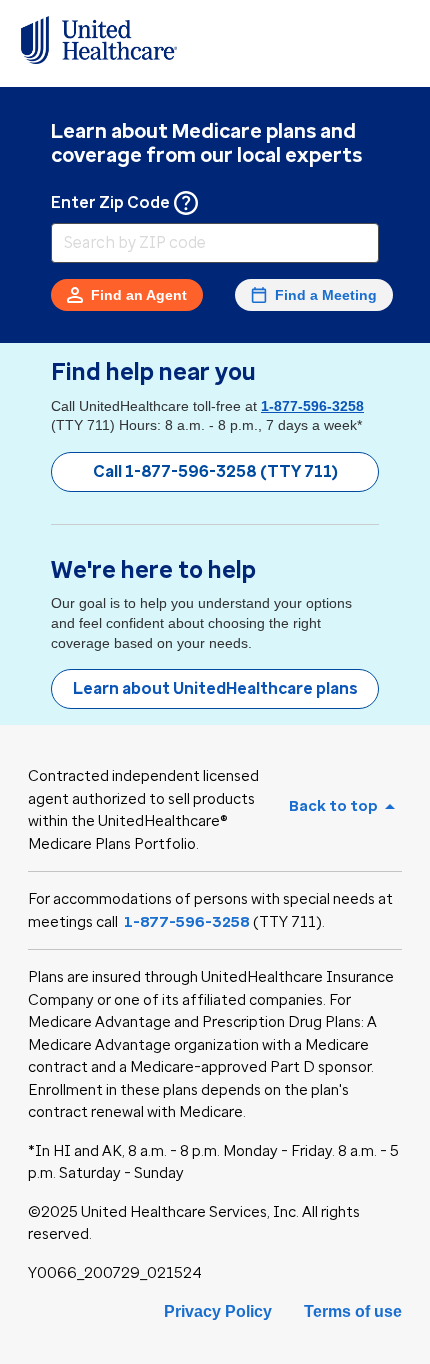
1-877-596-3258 (312, 406)
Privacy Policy (218, 1311)
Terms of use (353, 1311)
